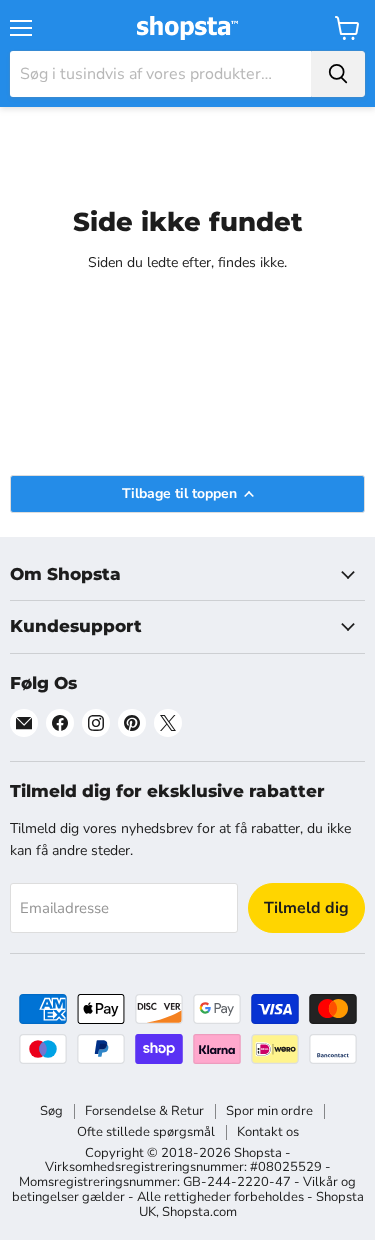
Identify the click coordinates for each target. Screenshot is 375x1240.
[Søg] (338, 74)
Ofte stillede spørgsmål (146, 1132)
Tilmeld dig (306, 908)
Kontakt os (268, 1132)
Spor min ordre (269, 1111)
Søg (51, 1111)
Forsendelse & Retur (144, 1111)
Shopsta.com (199, 1212)
